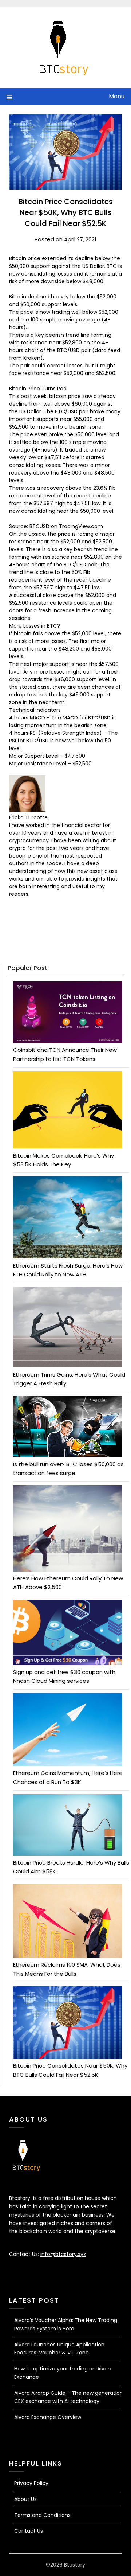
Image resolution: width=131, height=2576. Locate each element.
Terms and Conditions (42, 2515)
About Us (25, 2499)
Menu (117, 96)
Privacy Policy (31, 2483)
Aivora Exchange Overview (48, 2417)
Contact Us (29, 2531)
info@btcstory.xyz (63, 2254)
